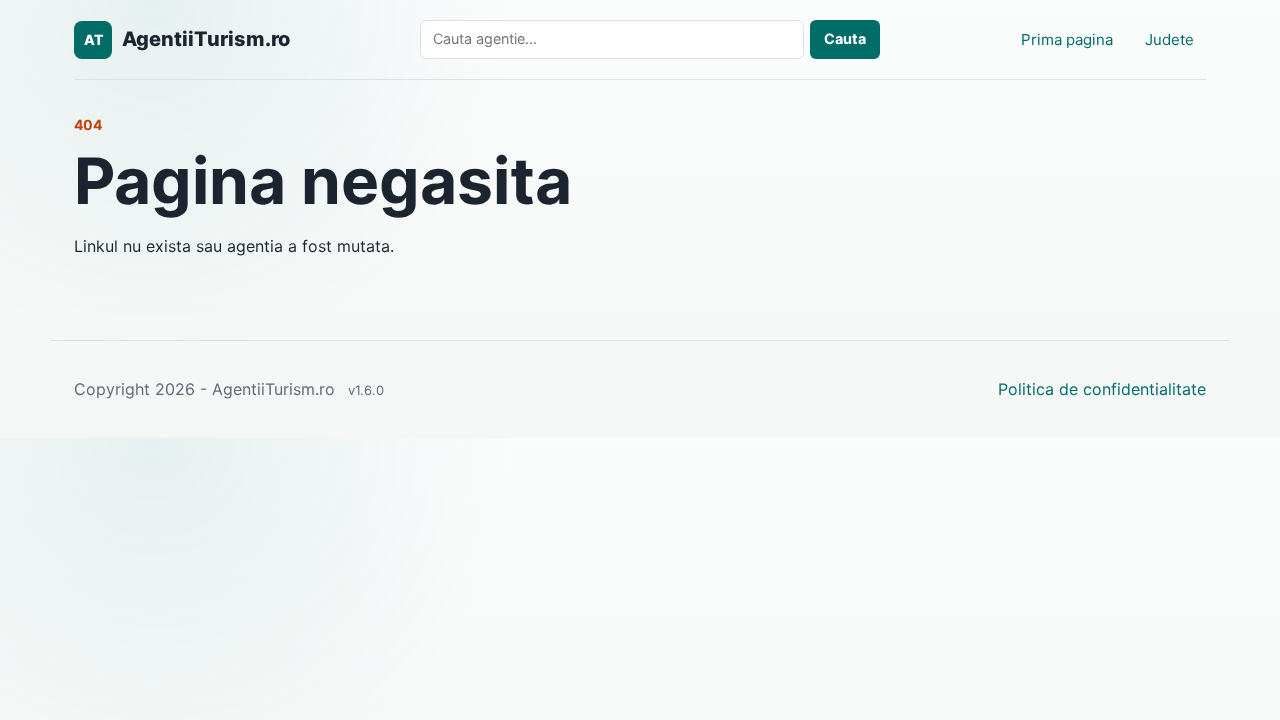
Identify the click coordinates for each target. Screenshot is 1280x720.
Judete (1169, 39)
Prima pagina (1067, 39)
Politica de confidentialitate (1102, 389)
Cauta (845, 38)
